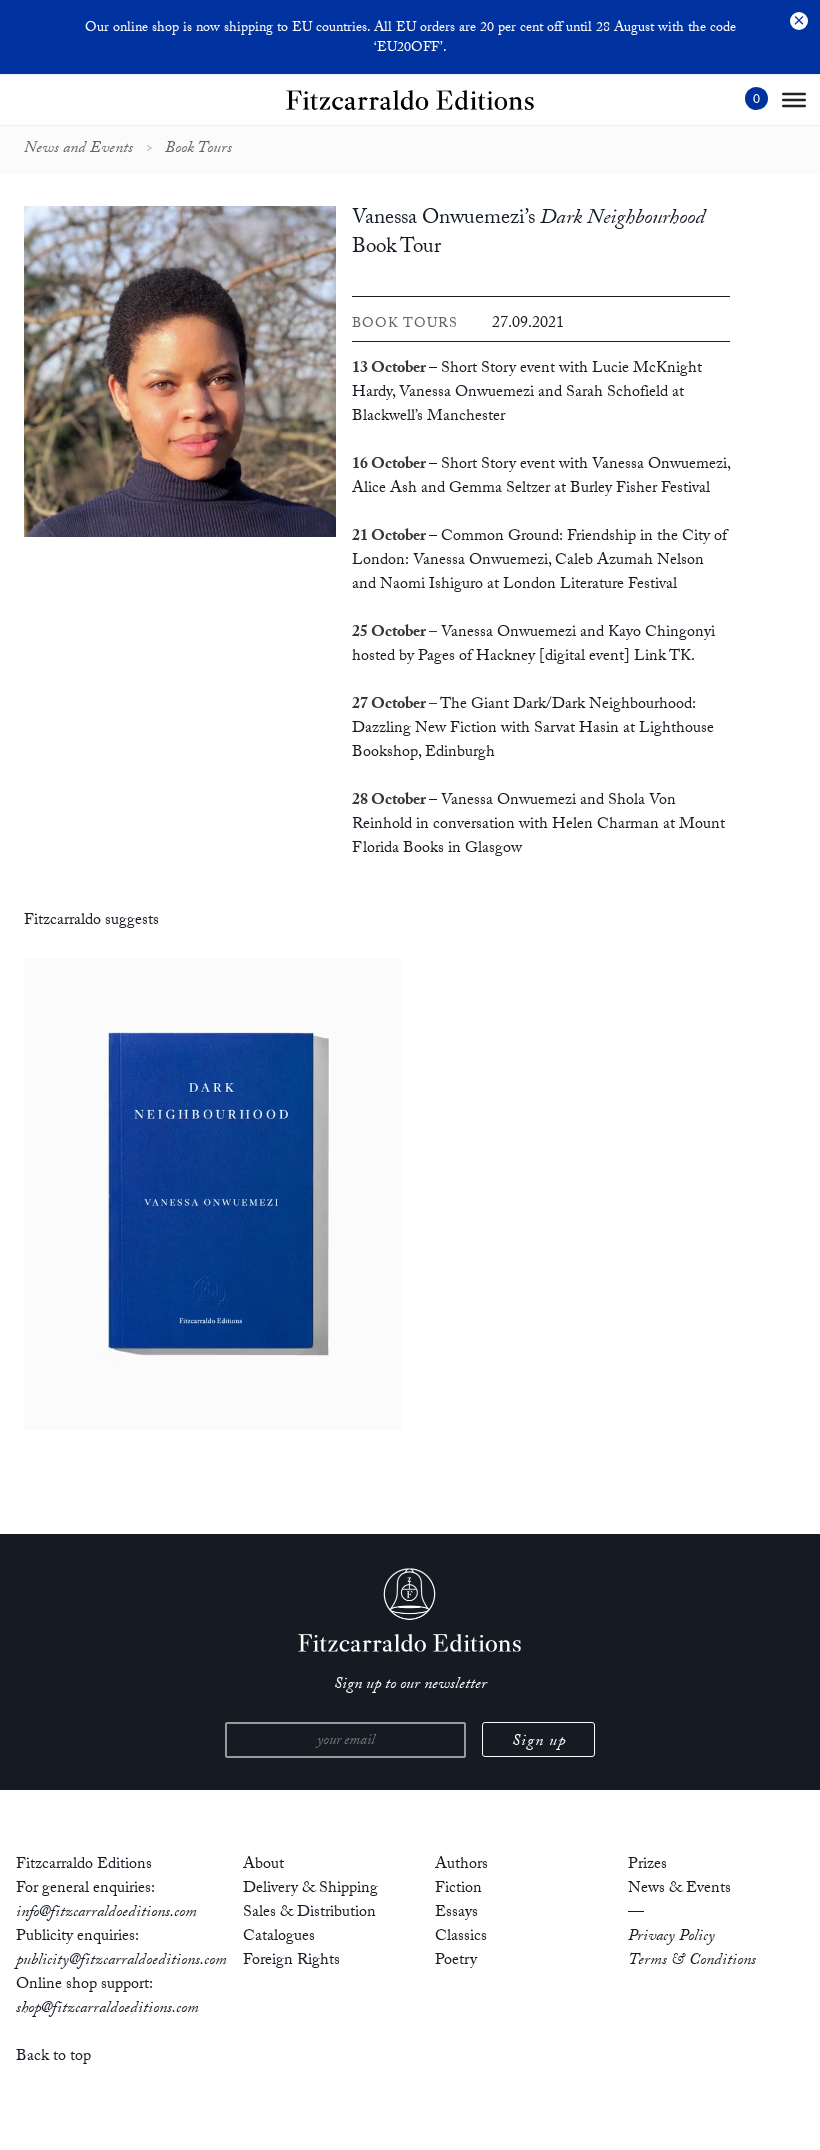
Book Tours (198, 150)
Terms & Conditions (692, 1961)
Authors (461, 1865)
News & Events (679, 1889)
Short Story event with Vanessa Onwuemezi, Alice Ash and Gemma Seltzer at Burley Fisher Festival (541, 477)
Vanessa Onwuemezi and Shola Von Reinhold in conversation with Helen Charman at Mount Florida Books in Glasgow (538, 825)
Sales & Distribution (309, 1913)
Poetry (456, 1961)
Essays (456, 1913)
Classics (461, 1937)
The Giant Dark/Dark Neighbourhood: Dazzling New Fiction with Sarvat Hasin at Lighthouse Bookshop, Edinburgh (533, 729)
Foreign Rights (291, 1961)
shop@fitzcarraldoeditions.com (107, 2009)
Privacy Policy (671, 1937)
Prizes (647, 1865)
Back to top (53, 2057)
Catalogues (279, 1937)
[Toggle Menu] (794, 100)
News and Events (78, 150)
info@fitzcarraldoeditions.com (106, 1913)
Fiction (458, 1889)
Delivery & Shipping (310, 1889)
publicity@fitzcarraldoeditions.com (121, 1961)
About (263, 1865)
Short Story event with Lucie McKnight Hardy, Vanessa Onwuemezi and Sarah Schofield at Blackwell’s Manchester (527, 393)
